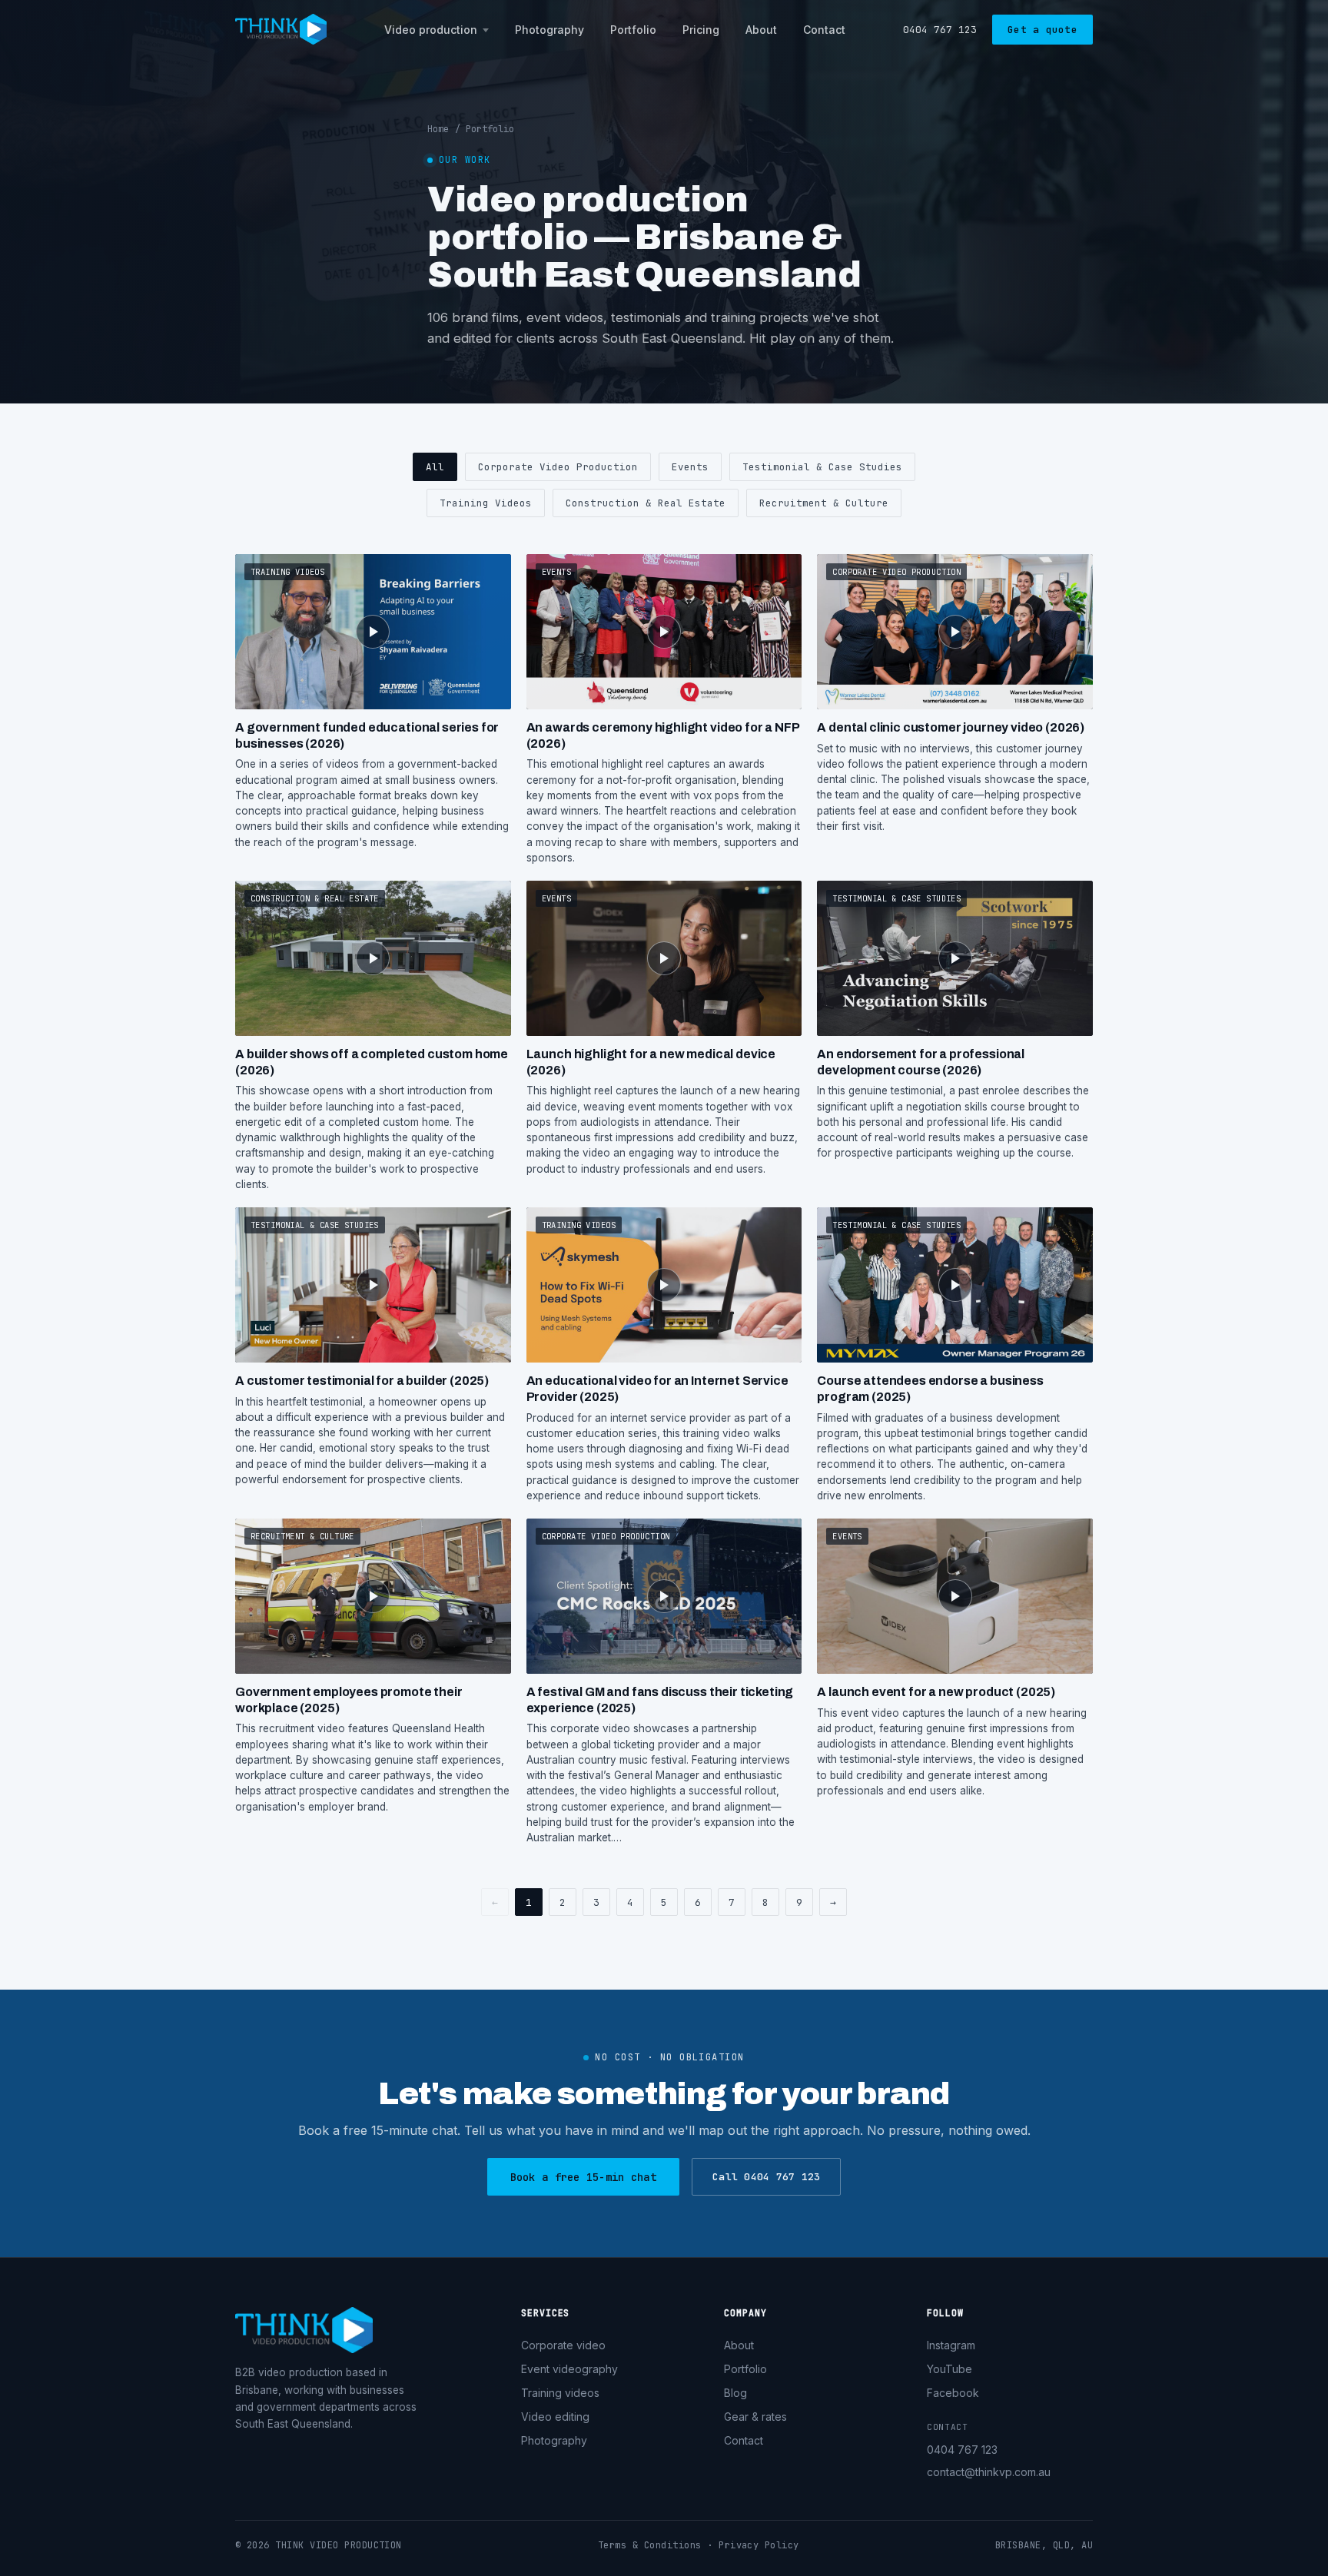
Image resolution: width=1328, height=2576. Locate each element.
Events (690, 467)
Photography (549, 30)
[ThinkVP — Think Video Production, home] (281, 29)
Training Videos (486, 503)
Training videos (560, 2393)
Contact (824, 30)
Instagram (951, 2345)
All (435, 467)
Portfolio (633, 30)
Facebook (953, 2393)
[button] (373, 710)
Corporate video (563, 2345)
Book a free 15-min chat (583, 2177)
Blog (735, 2393)
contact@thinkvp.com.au (989, 2472)
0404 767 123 (940, 30)
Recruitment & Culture (824, 503)
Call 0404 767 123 (766, 2177)
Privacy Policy (759, 2545)
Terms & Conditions (650, 2545)
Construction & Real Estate (646, 503)
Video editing (555, 2417)
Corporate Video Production (558, 467)
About (761, 30)
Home (438, 129)
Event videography (569, 2369)
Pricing (701, 30)
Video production (431, 30)
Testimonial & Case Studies (822, 467)
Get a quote (1042, 30)
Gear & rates (755, 2417)
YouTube (950, 2369)
